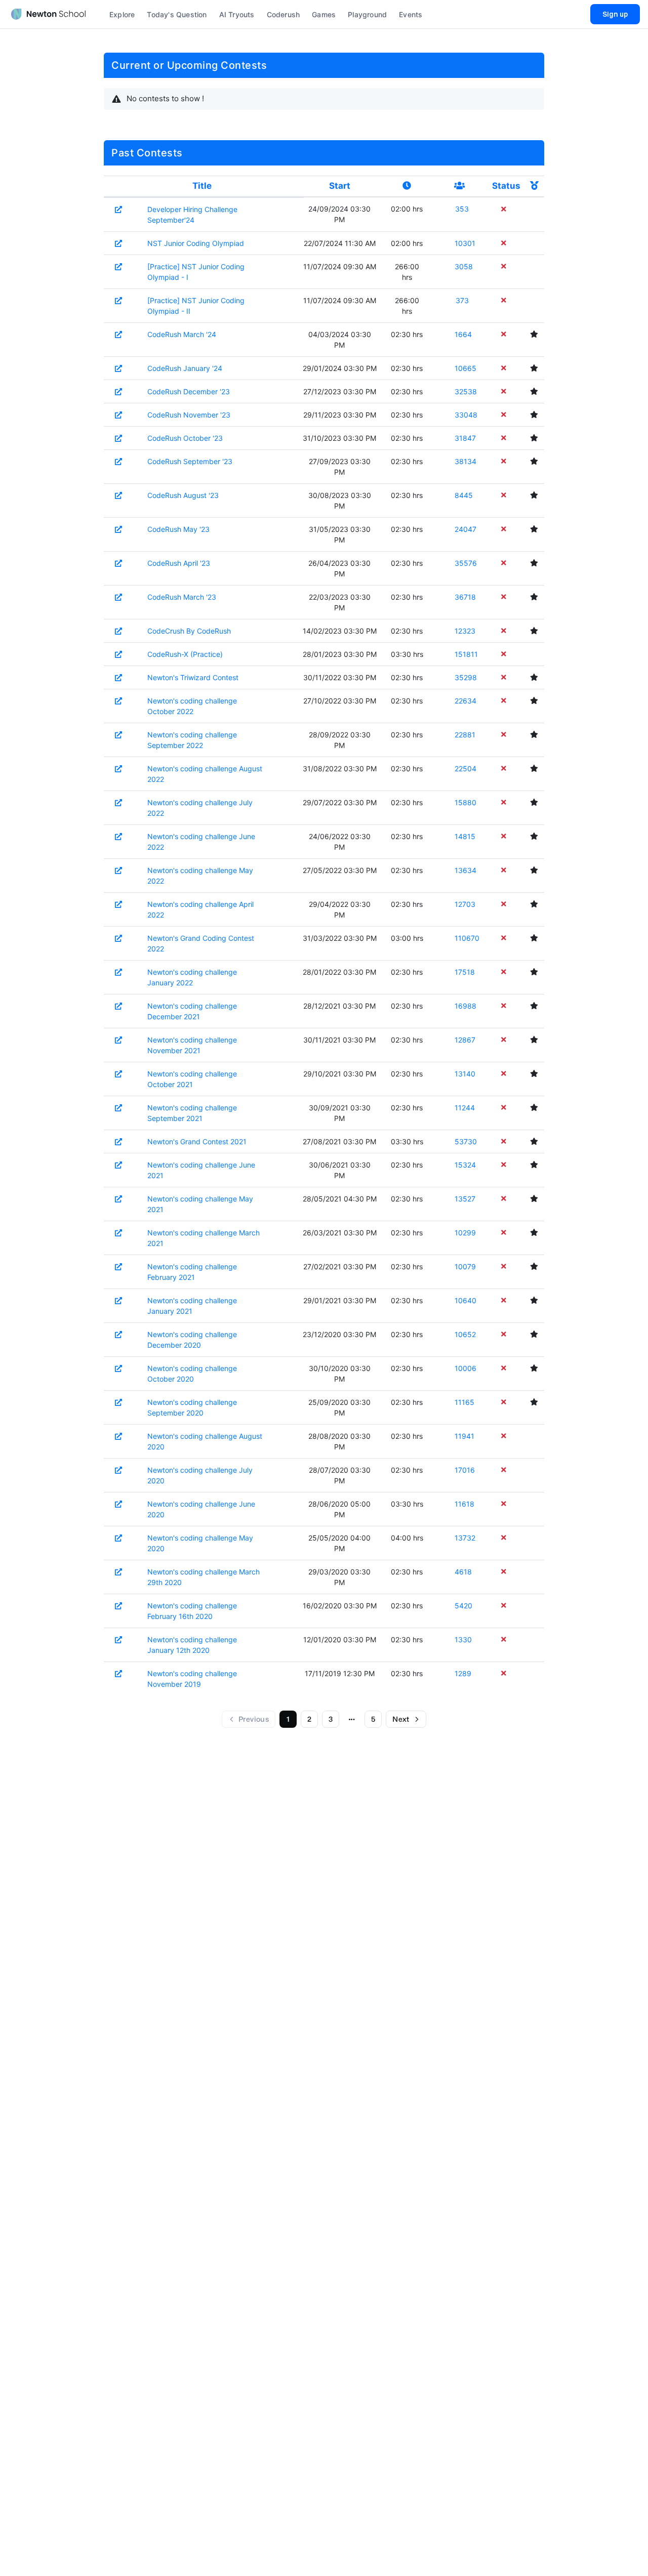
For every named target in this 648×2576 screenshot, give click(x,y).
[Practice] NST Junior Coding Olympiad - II (196, 306)
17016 (465, 1470)
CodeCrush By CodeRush (189, 631)
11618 (464, 1504)
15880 (465, 802)
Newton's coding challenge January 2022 (192, 977)
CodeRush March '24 (182, 334)
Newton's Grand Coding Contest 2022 (201, 943)
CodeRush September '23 (190, 461)
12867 (465, 1040)
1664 (463, 334)
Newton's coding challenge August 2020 (205, 1441)
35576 (466, 563)
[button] (352, 1719)
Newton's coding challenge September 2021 (192, 1113)
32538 (466, 391)
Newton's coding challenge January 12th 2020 (192, 1645)
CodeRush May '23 (178, 529)
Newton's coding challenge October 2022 (192, 706)
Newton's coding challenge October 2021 (192, 1079)
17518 (465, 972)
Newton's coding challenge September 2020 (192, 1407)
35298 (466, 677)
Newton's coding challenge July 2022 (200, 808)
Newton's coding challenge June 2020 (201, 1509)
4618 (463, 1572)
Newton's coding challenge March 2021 (204, 1238)
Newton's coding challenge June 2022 (201, 842)
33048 (466, 415)
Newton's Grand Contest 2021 (197, 1141)
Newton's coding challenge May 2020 (200, 1543)
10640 (465, 1300)
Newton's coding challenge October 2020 (192, 1374)
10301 (465, 243)
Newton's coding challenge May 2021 (200, 1204)
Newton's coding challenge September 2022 (192, 740)
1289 (463, 1673)
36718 (465, 597)
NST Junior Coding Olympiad (196, 243)
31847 (465, 438)
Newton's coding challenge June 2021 (201, 1170)
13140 (465, 1074)
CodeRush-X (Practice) (185, 654)
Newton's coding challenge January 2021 (192, 1306)
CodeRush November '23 (189, 415)
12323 (465, 631)
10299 (465, 1233)
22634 (465, 701)
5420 (463, 1606)
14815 (465, 836)
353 (462, 209)
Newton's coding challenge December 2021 (192, 1011)
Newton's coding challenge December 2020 (192, 1340)
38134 (465, 461)
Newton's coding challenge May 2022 (200, 876)
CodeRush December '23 (189, 391)
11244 (465, 1108)
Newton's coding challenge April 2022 (200, 909)
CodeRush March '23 (182, 597)
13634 (465, 870)
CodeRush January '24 (185, 368)
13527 (465, 1199)
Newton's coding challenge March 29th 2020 (204, 1577)
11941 (464, 1436)
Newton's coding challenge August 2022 (205, 774)
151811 (466, 654)
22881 (465, 735)
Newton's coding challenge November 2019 (192, 1679)
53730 (466, 1141)
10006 (465, 1368)
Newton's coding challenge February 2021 (192, 1272)
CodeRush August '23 (183, 495)
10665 (465, 368)
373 (462, 300)
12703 (465, 904)
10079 (465, 1266)
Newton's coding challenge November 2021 (192, 1045)
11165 (464, 1402)
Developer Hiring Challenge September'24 (192, 215)
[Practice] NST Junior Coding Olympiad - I (196, 272)
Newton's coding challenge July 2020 (200, 1475)
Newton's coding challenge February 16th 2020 (192, 1611)
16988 (465, 1006)
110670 (466, 938)
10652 (465, 1334)
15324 (465, 1165)
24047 (465, 529)
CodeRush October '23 (185, 438)
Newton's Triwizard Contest (193, 677)
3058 (464, 266)
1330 (463, 1639)
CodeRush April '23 (179, 563)
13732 (465, 1538)
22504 (465, 768)
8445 (464, 495)
